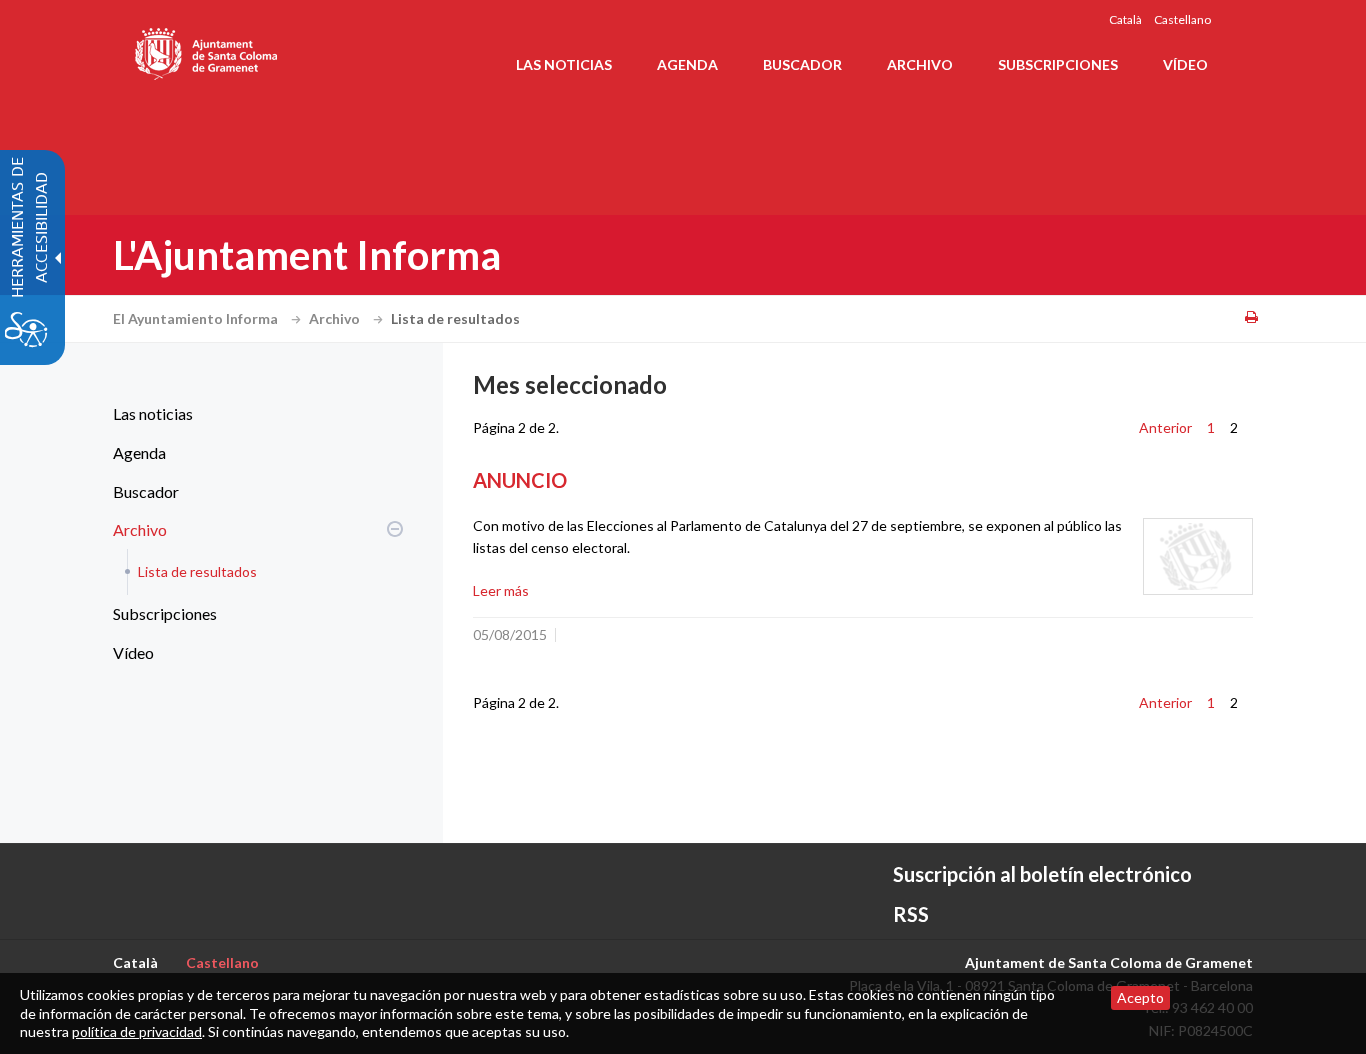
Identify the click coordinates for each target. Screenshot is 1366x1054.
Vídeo (133, 652)
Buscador (146, 491)
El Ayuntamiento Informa (197, 318)
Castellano (1182, 19)
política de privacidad (137, 1031)
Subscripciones (165, 613)
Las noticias (153, 413)
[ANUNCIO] (1198, 556)
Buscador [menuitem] (802, 64)
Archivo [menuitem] (920, 64)
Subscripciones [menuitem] (1058, 64)
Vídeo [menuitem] (1185, 64)
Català (1125, 19)
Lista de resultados (197, 571)
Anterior (1165, 427)
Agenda (139, 452)
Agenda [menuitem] (687, 64)
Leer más (501, 590)
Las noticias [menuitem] (564, 64)
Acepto (1140, 997)
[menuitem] (253, 414)
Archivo (336, 318)
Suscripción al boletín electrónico (1042, 874)
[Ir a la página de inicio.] (207, 50)
